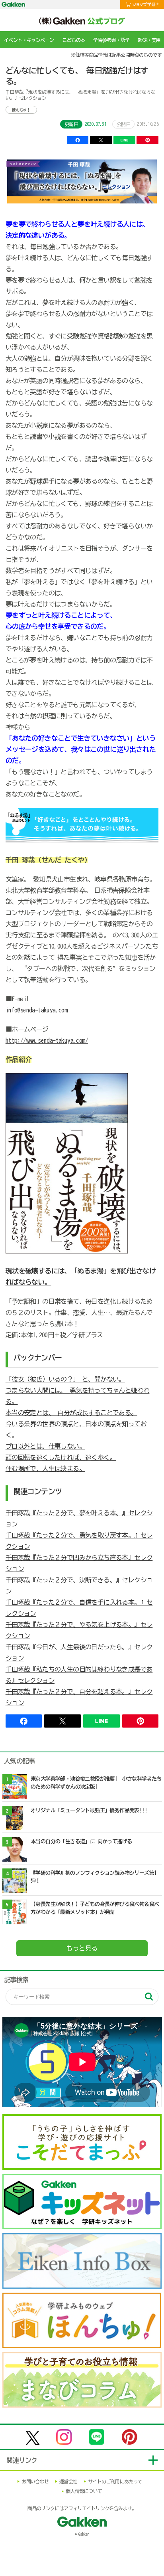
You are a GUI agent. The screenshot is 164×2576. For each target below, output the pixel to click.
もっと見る (82, 1948)
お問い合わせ (35, 2481)
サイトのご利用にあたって (115, 2481)
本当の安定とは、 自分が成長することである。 (71, 1413)
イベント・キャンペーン (29, 40)
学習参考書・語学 (111, 40)
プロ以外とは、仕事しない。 (45, 1446)
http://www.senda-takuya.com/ (47, 1040)
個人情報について (84, 2491)
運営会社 (68, 2481)
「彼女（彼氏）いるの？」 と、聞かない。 (65, 1379)
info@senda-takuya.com (36, 1010)
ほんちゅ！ (21, 110)
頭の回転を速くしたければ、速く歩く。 (61, 1457)
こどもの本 (73, 40)
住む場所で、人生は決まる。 (45, 1469)
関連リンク (22, 2460)
